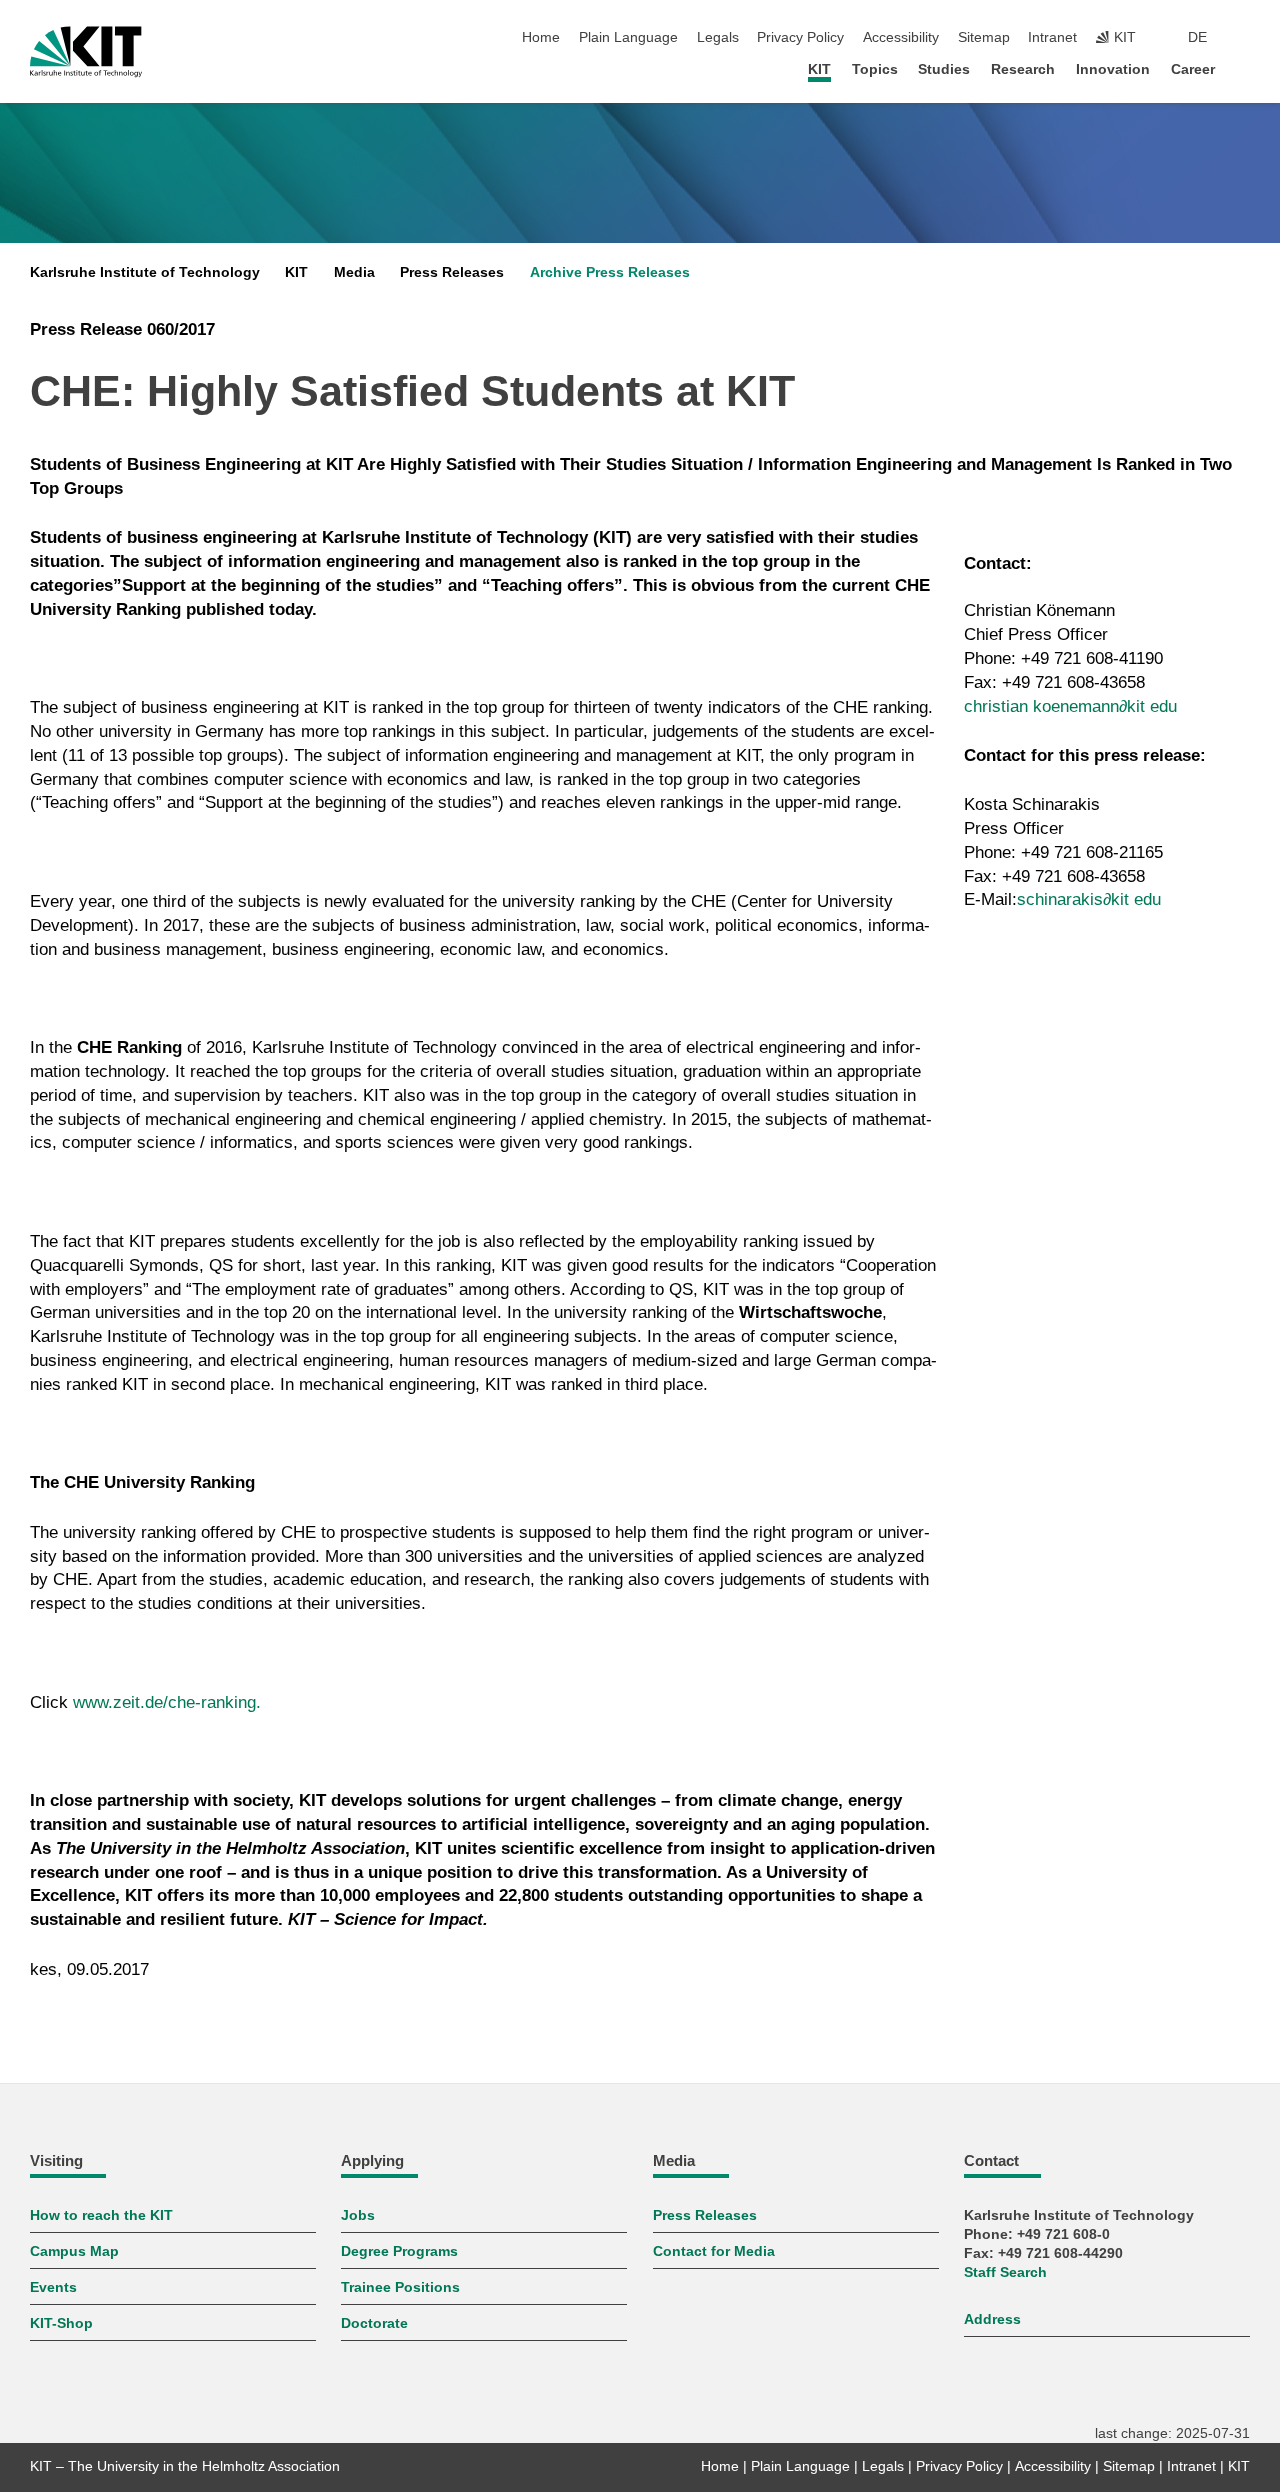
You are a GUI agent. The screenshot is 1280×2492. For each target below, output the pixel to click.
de (1197, 37)
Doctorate (374, 2323)
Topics (875, 69)
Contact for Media (714, 2251)
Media (354, 272)
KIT (819, 69)
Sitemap (984, 37)
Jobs (358, 2215)
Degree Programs (399, 2251)
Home (541, 37)
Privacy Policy (800, 37)
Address (992, 2319)
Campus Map (74, 2251)
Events (53, 2287)
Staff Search (1005, 2272)
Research (1023, 69)
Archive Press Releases (610, 272)
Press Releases (452, 272)
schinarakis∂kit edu (1089, 899)
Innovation (1113, 69)
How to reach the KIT (101, 2215)
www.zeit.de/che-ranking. (167, 1702)
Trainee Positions (400, 2287)
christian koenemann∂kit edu (1070, 706)
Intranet (1052, 37)
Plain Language (628, 37)
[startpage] (1244, 68)
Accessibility (901, 37)
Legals (718, 37)
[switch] (1244, 38)
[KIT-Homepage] (86, 52)
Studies (944, 69)
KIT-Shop (61, 2323)
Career (1193, 69)
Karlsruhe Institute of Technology (145, 272)
